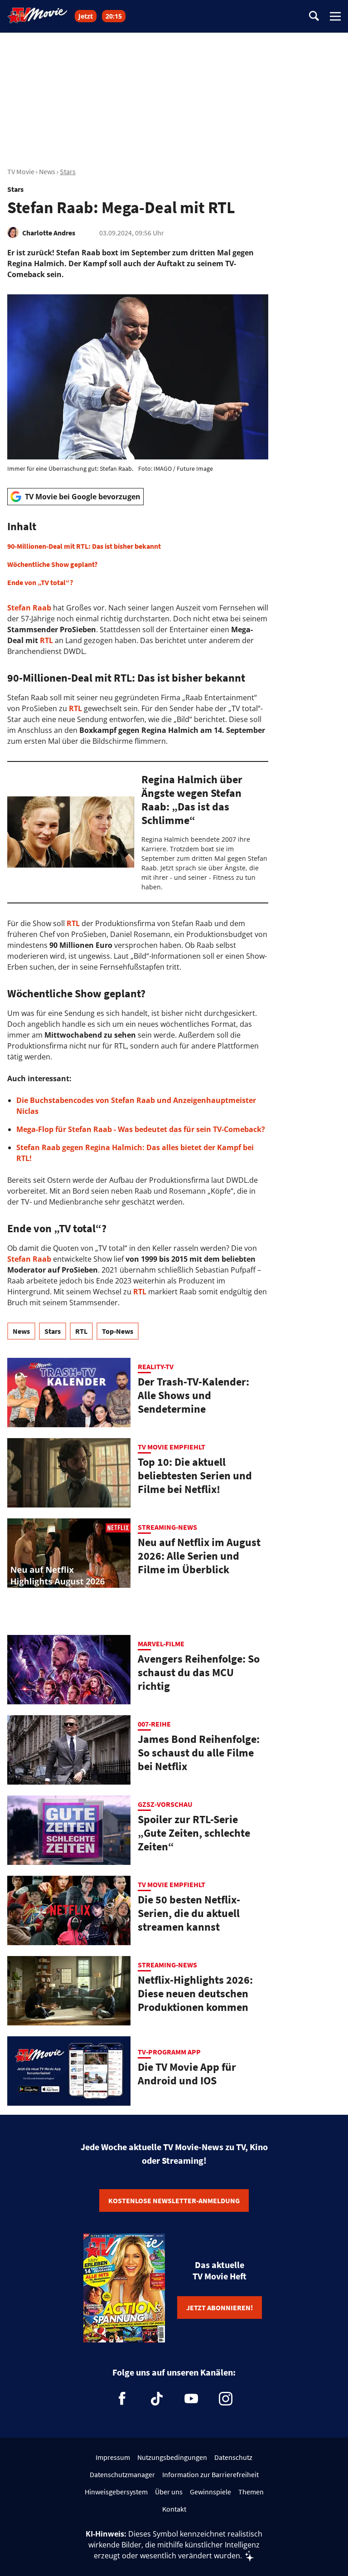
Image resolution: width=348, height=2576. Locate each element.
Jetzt (86, 16)
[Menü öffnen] (335, 16)
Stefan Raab (29, 608)
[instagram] (226, 2399)
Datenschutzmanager (122, 2474)
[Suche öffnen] (314, 17)
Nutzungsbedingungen (172, 2457)
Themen (251, 2492)
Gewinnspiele (210, 2492)
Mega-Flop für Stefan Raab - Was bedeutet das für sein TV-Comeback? (141, 1129)
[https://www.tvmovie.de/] (38, 15)
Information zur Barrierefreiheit (210, 2474)
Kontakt (174, 2509)
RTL (46, 640)
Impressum (113, 2457)
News (47, 171)
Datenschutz (233, 2457)
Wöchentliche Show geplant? (52, 564)
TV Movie (21, 171)
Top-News (118, 1331)
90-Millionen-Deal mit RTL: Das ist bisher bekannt (84, 546)
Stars (68, 171)
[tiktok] (157, 2399)
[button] (138, 554)
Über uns (169, 2492)
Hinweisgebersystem (116, 2492)
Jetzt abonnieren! (220, 2308)
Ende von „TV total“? (40, 582)
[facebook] (122, 2399)
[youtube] (191, 2399)
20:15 (114, 16)
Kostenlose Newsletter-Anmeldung (174, 2200)
